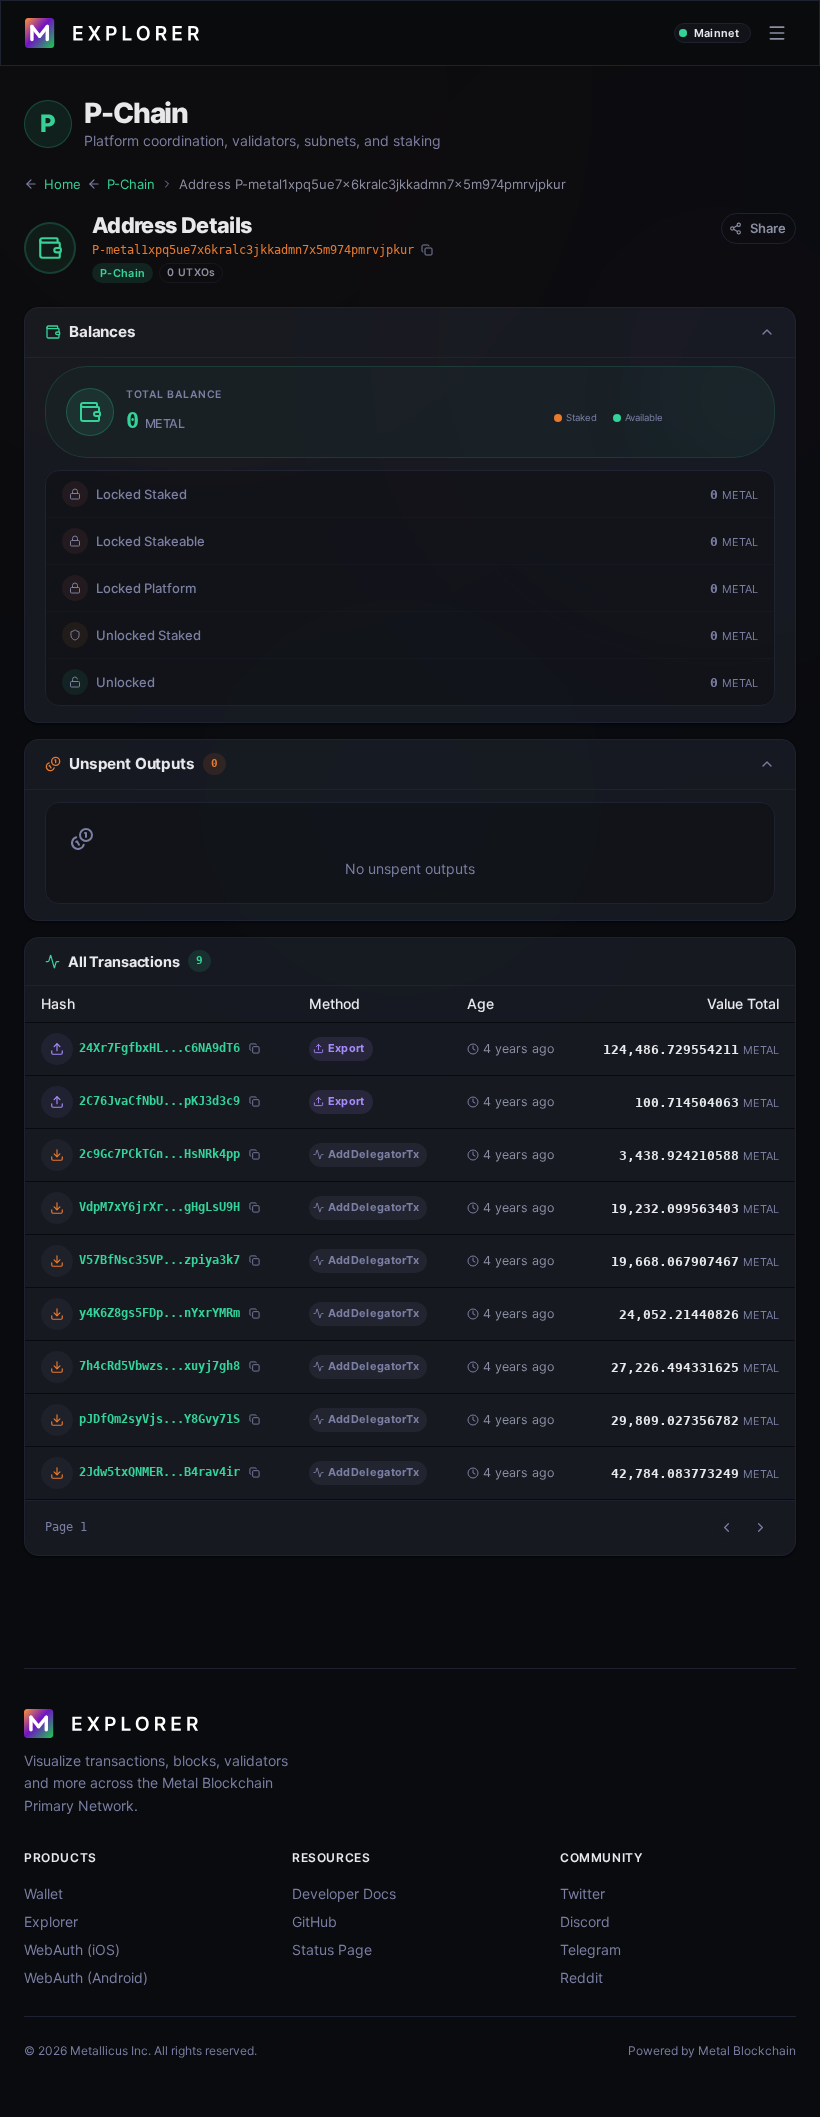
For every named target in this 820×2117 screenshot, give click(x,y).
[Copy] (427, 250)
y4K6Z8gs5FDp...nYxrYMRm (159, 1312)
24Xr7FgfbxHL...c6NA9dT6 (159, 1047)
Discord (585, 1921)
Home (62, 184)
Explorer (51, 1921)
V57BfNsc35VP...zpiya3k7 (159, 1259)
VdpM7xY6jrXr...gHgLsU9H (159, 1206)
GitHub (314, 1921)
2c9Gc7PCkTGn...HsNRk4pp (159, 1153)
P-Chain (131, 184)
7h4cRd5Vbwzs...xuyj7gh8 (159, 1365)
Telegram (590, 1949)
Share (768, 228)
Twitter (582, 1893)
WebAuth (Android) (86, 1977)
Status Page (332, 1949)
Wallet (43, 1893)
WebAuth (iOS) (72, 1949)
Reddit (581, 1977)
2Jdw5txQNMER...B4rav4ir (159, 1471)
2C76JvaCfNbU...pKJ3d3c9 (159, 1100)
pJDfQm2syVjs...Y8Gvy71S (159, 1418)
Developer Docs (344, 1893)
